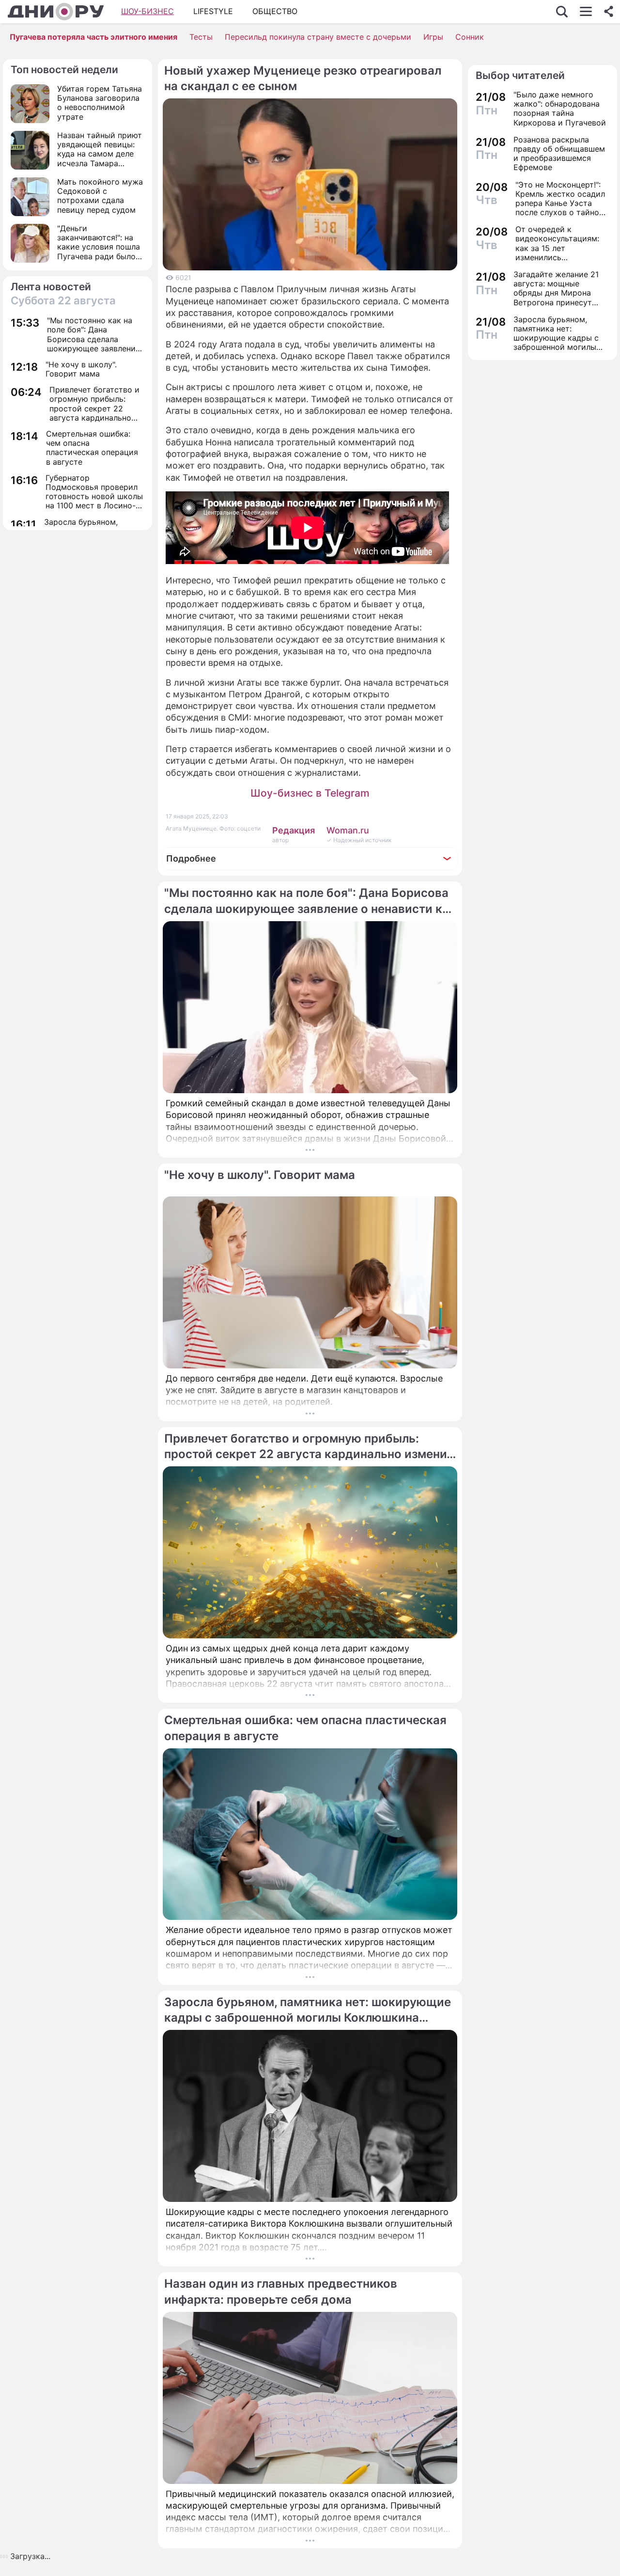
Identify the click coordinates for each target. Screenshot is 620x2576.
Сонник (470, 37)
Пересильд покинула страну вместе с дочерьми (318, 37)
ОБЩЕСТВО (275, 11)
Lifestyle (213, 11)
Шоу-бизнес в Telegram (310, 793)
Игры (433, 37)
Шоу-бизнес (147, 11)
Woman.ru (348, 830)
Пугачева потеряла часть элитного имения (93, 37)
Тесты (201, 37)
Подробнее (191, 858)
